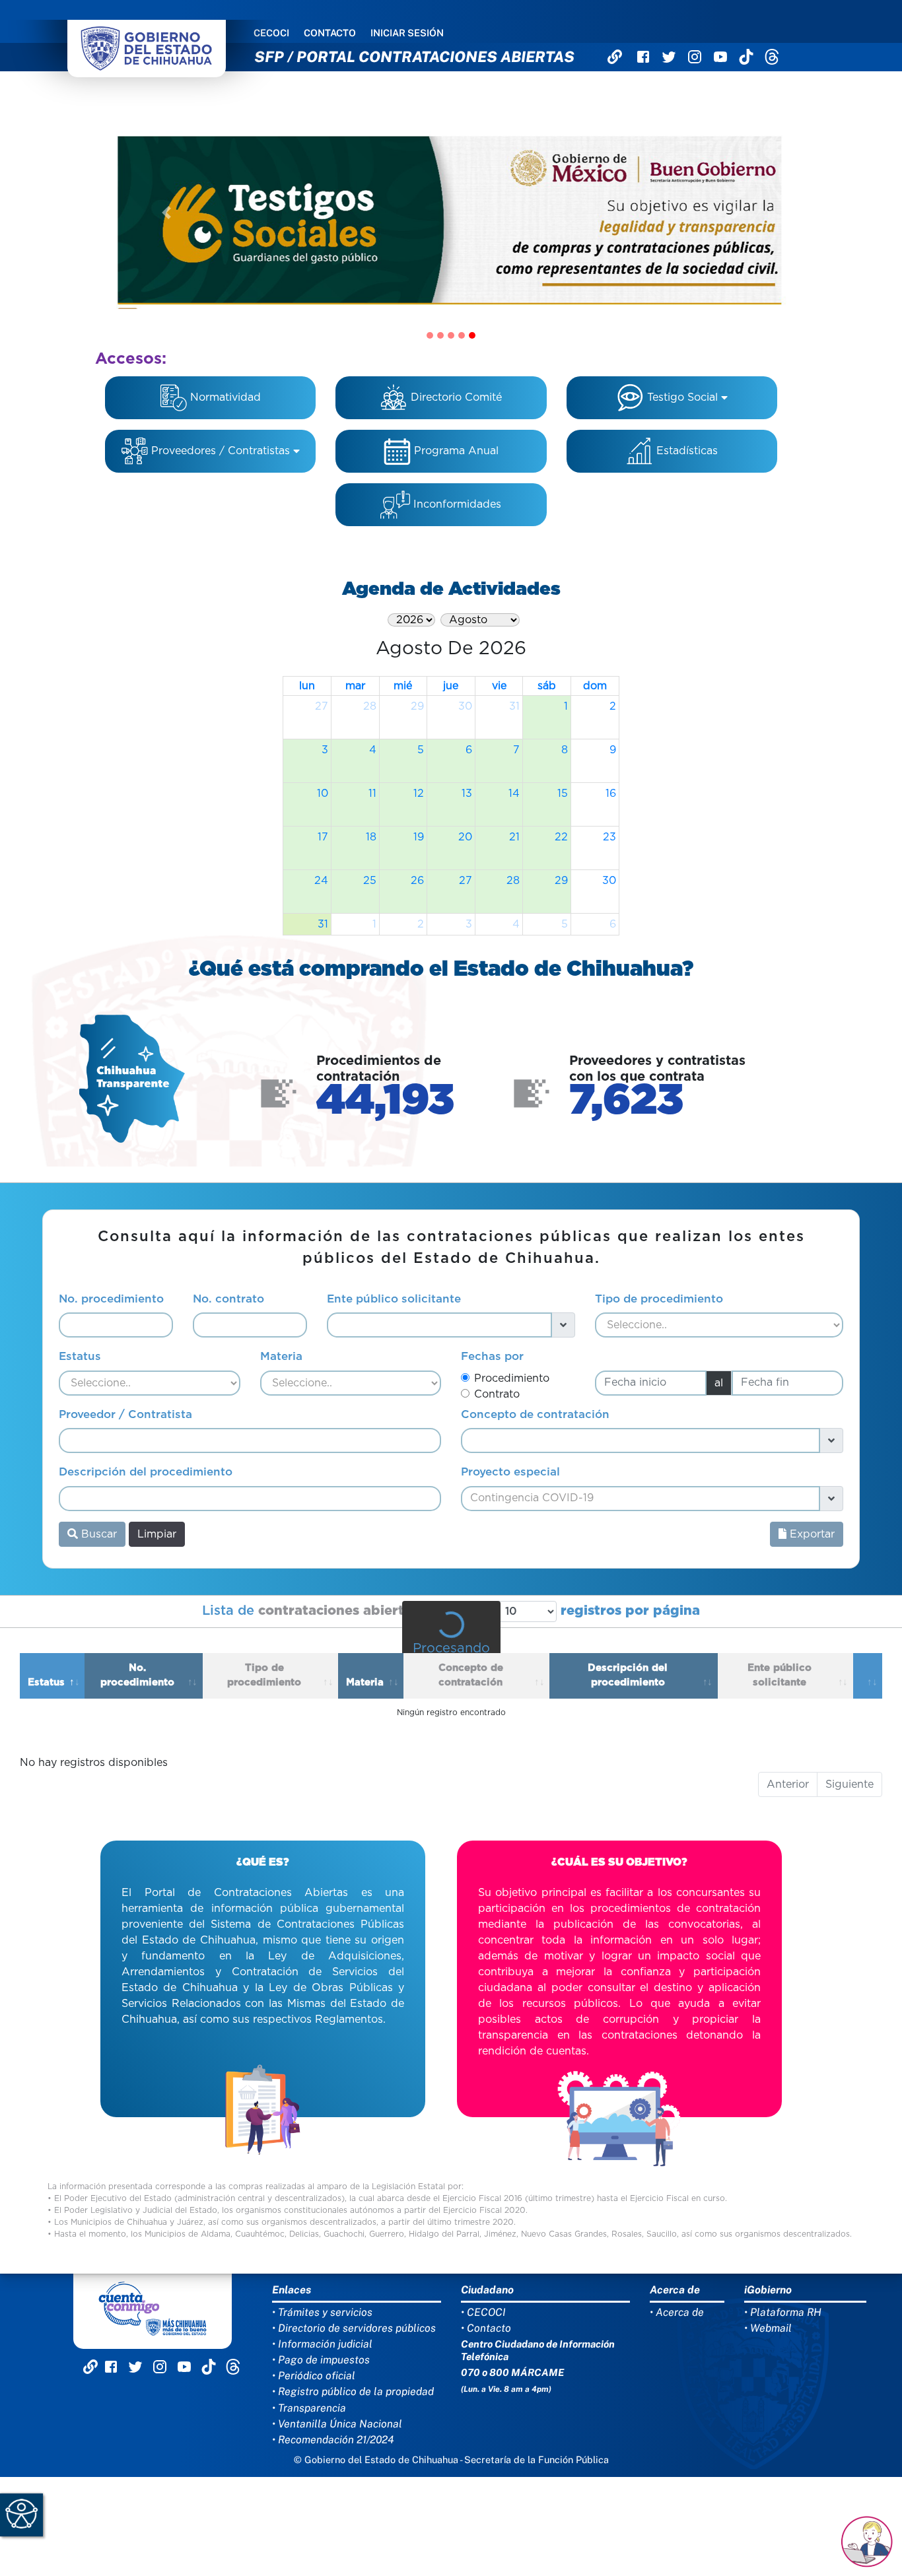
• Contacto (486, 2328)
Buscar (97, 1534)
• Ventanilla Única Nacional (337, 2424)
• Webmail (768, 2328)
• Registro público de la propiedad (353, 2391)
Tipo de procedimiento (659, 1299)
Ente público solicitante (394, 1299)
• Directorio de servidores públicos (354, 2328)
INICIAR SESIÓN (407, 33)
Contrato (497, 1394)
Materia (281, 1356)
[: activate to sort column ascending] (868, 1676)
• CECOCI (483, 2312)
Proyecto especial (510, 1472)
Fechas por (492, 1356)
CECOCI (271, 33)
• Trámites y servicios (322, 2312)
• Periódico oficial (314, 2376)
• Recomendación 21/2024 (333, 2440)
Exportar (811, 1534)
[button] (166, 213)
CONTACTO (330, 33)
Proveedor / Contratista (125, 1414)
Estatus (80, 1356)
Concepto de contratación (535, 1414)
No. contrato (228, 1299)
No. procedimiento (111, 1299)
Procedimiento (512, 1378)
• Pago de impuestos (321, 2360)
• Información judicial (322, 2344)
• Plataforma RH (783, 2312)
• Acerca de (677, 2312)
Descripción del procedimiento (146, 1472)
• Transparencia (309, 2408)
